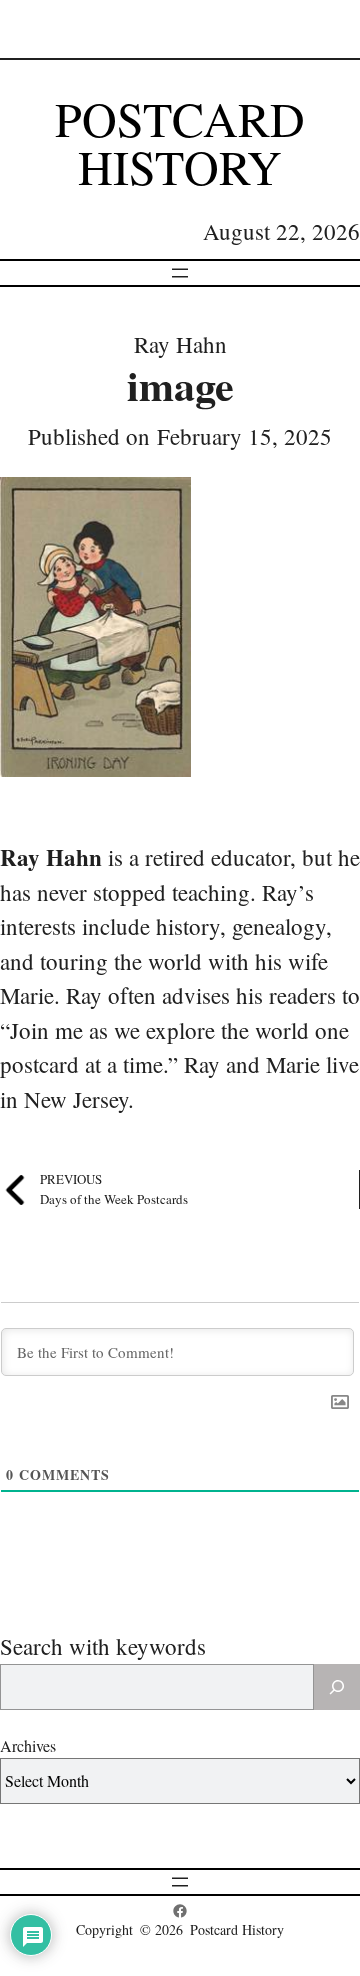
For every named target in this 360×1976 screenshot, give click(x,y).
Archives (28, 1745)
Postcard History (180, 142)
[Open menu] (180, 273)
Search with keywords (103, 1646)
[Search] (337, 1687)
